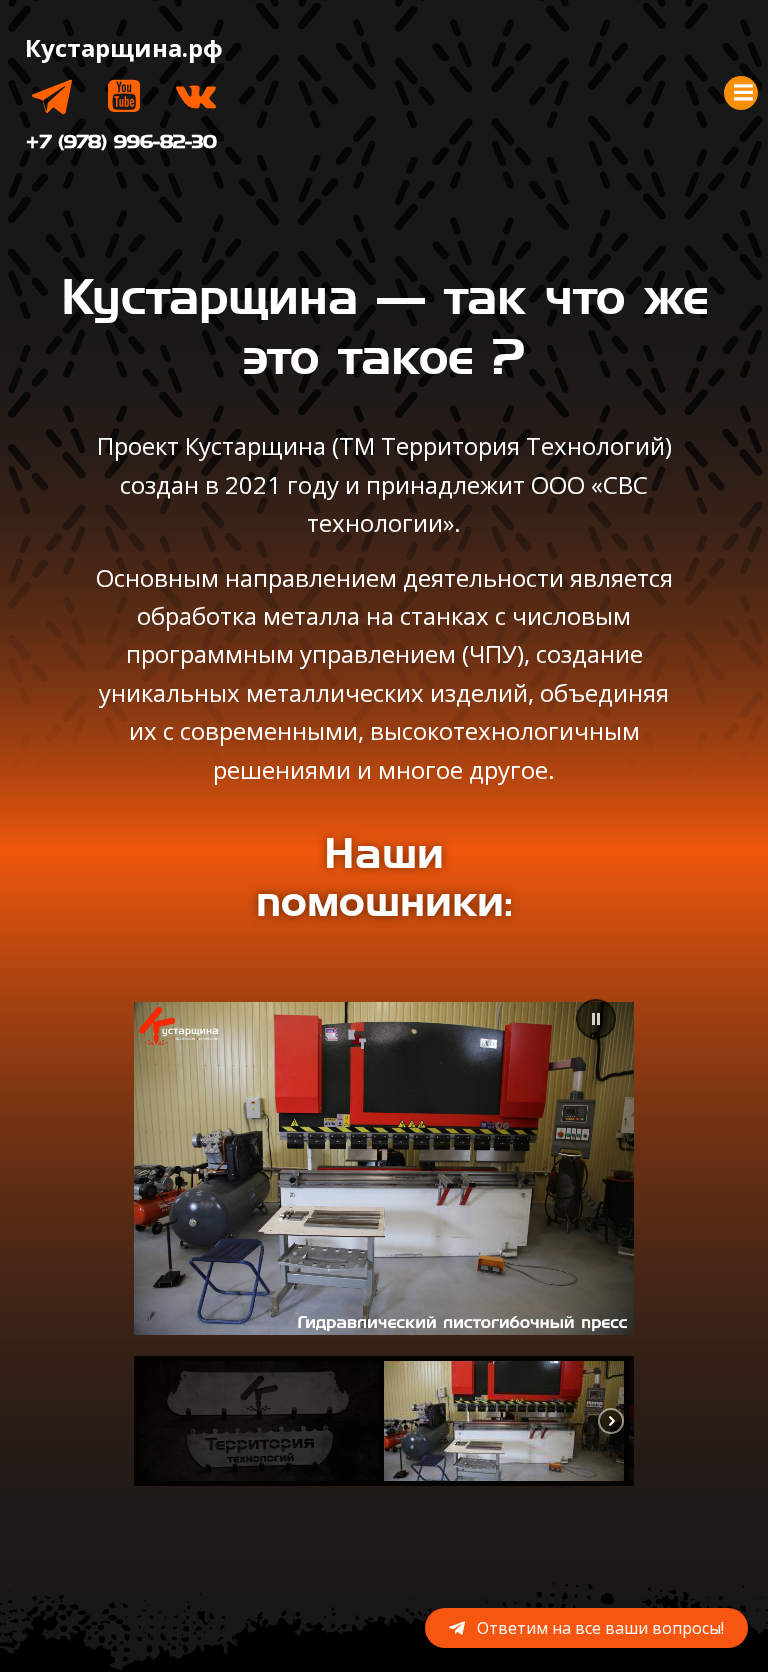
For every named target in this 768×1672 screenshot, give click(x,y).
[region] (384, 1233)
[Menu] (741, 93)
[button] (596, 1019)
